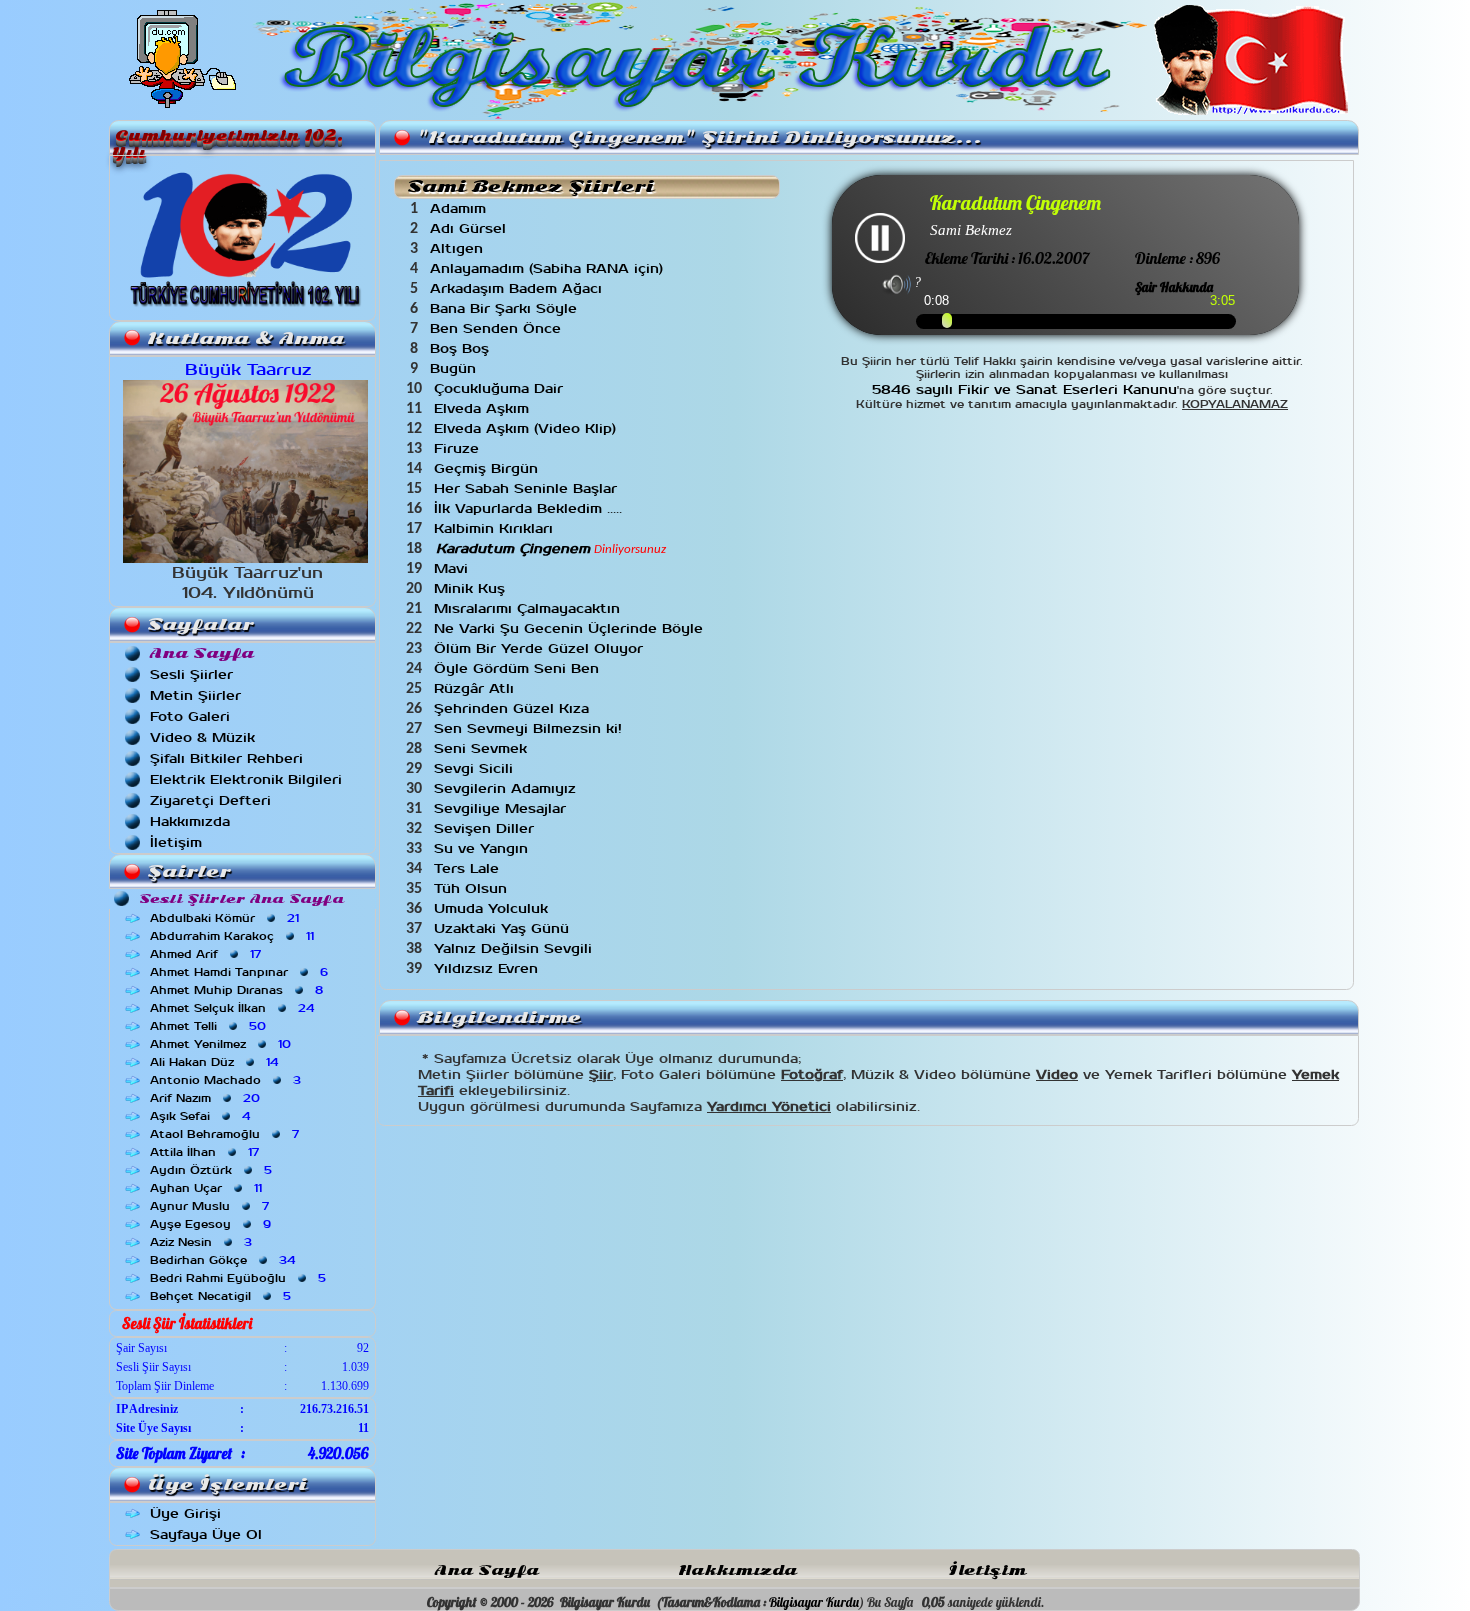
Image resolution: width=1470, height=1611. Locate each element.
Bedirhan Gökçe (224, 1260)
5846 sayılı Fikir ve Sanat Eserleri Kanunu (1024, 389)
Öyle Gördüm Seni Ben (519, 668)
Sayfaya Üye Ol (206, 1534)
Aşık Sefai (202, 1116)
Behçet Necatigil (222, 1296)
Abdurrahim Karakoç (234, 936)
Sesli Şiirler (191, 674)
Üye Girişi (185, 1513)
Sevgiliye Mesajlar (502, 808)
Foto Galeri (190, 716)
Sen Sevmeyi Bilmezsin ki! (530, 728)
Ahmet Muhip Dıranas (238, 990)
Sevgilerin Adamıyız (507, 788)
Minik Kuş (472, 588)
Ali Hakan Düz (216, 1062)
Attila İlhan (206, 1152)
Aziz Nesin (203, 1242)
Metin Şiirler (195, 695)
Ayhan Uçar (208, 1188)
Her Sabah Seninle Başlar (528, 488)
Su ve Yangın (483, 848)
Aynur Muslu (211, 1206)
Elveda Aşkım (484, 408)
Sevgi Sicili (476, 768)
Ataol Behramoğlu (226, 1134)
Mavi (453, 568)
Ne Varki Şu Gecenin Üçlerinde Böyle (571, 628)
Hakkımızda (190, 821)
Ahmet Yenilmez (222, 1044)
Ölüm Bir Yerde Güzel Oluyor (541, 648)
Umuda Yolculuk (493, 908)
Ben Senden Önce (498, 328)
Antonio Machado (227, 1080)
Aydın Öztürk (213, 1170)
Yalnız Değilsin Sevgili (515, 948)
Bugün (455, 368)
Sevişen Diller (486, 828)
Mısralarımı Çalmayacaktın (529, 608)
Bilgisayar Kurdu (814, 1602)
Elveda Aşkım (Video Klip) (527, 428)
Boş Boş (462, 348)
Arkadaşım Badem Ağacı (518, 288)
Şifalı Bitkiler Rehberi (226, 758)
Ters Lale (469, 868)
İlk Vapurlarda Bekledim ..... (530, 508)
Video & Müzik (202, 737)
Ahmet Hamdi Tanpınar (241, 972)
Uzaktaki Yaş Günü (504, 928)
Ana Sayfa (487, 1570)
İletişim (176, 842)
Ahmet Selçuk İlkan (234, 1008)
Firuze (459, 448)
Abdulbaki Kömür (226, 918)
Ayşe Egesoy (212, 1224)
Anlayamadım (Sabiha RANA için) (549, 268)
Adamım (460, 208)
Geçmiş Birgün (488, 468)
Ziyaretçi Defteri (210, 800)
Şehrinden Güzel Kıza (514, 708)
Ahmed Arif (207, 954)
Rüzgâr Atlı (476, 688)
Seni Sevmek (483, 748)
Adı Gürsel (470, 228)
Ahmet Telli (210, 1026)
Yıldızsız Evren (488, 968)
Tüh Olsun (473, 888)
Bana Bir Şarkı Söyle (506, 308)
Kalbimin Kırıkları (496, 528)
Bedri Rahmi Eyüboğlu (240, 1278)
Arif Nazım (207, 1098)
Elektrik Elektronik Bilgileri (246, 779)
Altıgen (459, 248)
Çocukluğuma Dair (501, 388)
